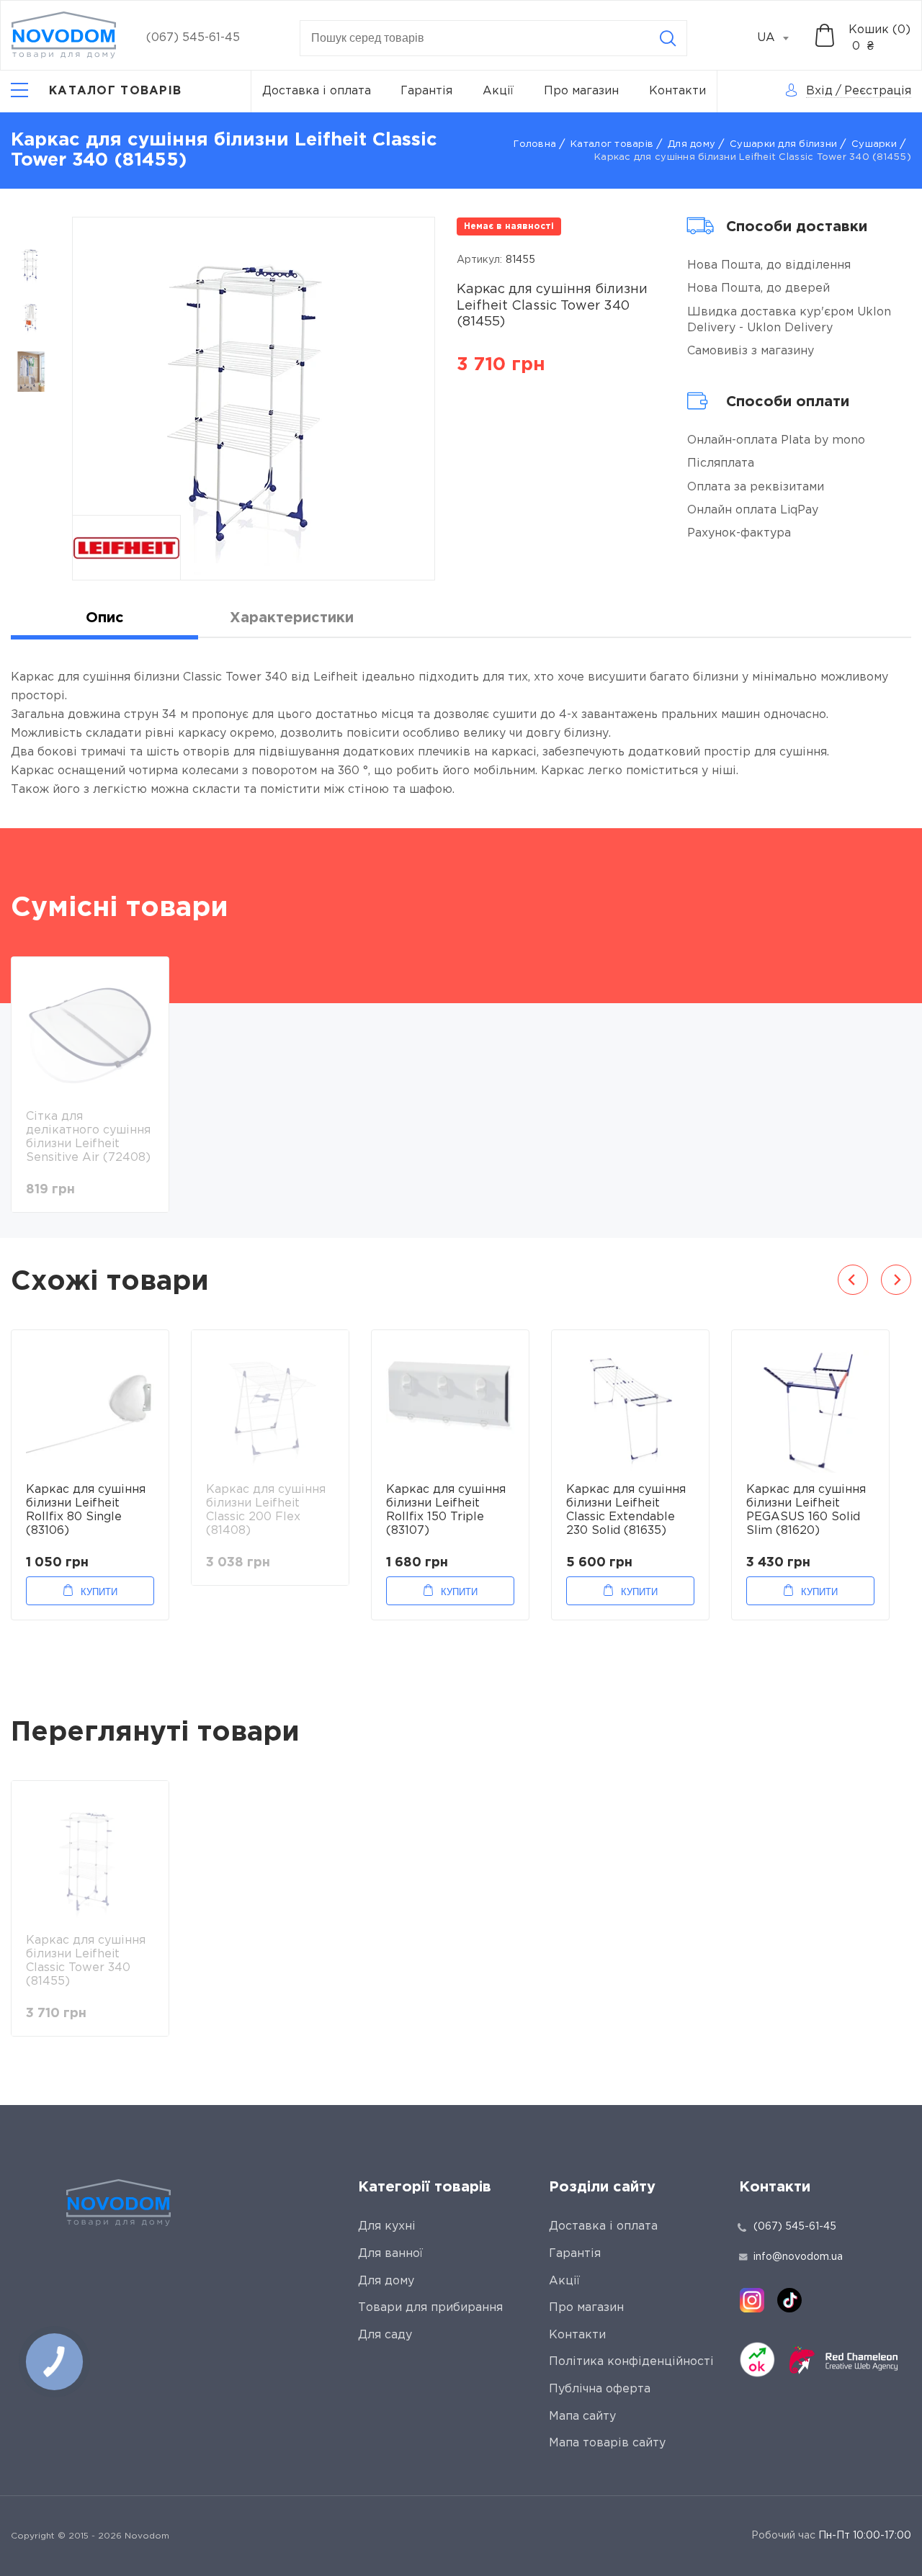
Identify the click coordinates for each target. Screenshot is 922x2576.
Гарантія (426, 91)
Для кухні (387, 2226)
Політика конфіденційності (631, 2362)
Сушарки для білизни (783, 144)
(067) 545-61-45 (193, 38)
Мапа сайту (582, 2416)
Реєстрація (878, 91)
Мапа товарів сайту (607, 2443)
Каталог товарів (612, 144)
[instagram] (752, 2300)
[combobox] (781, 38)
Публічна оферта (600, 2389)
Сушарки (874, 144)
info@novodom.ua (798, 2257)
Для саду (385, 2335)
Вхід (819, 91)
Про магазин (581, 91)
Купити (99, 1592)
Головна (535, 144)
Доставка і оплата (317, 91)
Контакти (677, 91)
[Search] (668, 38)
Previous (853, 1280)
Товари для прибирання (430, 2308)
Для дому (691, 144)
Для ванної (390, 2254)
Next (896, 1280)
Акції (498, 91)
